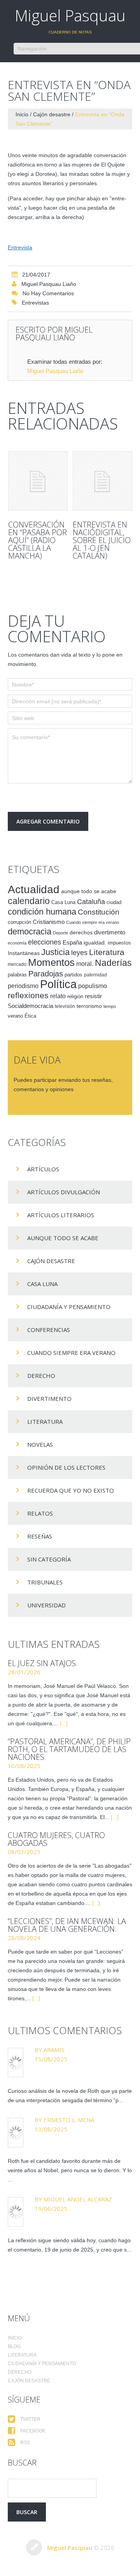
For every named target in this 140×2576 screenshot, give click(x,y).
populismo (93, 986)
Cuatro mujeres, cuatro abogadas (56, 1839)
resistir (93, 996)
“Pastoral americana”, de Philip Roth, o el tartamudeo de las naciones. (69, 1749)
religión (75, 996)
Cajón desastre (52, 114)
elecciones (45, 942)
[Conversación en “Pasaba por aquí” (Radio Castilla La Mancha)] (38, 481)
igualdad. (95, 943)
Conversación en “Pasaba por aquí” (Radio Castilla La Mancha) (38, 540)
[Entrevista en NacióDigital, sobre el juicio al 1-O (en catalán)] (102, 481)
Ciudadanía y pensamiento (69, 1307)
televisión (65, 1006)
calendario (29, 901)
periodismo (23, 986)
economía (17, 943)
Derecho (41, 1376)
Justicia (55, 952)
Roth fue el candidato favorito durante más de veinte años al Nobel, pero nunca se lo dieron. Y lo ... (70, 2170)
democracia (30, 931)
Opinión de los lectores (66, 1467)
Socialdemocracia (31, 1006)
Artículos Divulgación (64, 1192)
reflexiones (28, 995)
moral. (85, 964)
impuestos (119, 943)
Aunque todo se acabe (63, 1238)
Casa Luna (63, 902)
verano (15, 1016)
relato (58, 996)
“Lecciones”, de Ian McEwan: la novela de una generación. (67, 1925)
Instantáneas (24, 953)
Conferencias (49, 1330)
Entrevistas (35, 303)
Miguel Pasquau (70, 15)
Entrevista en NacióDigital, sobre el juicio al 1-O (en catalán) (102, 540)
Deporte (60, 933)
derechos (81, 932)
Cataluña (91, 902)
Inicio (22, 114)
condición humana (42, 912)
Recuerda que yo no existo (71, 1490)
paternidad (95, 975)
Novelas (40, 1444)
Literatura (107, 952)
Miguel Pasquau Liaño (49, 284)
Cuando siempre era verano (93, 922)
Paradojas (46, 974)
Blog (14, 2346)
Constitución (99, 912)
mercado (17, 964)
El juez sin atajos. (43, 1663)
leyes (79, 953)
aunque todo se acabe (89, 891)
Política (58, 984)
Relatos (40, 1513)
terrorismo (89, 1006)
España (72, 942)
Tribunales (45, 1582)
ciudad (114, 902)
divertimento (110, 932)
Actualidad (34, 889)
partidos (73, 975)
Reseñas (40, 1536)
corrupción (19, 922)
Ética (30, 1016)
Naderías (113, 963)
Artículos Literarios (61, 1215)
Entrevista (20, 247)
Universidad (46, 1605)
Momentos (51, 962)
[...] (64, 1723)
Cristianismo (49, 922)
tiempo (110, 1006)
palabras (17, 975)
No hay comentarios (48, 293)
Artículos (43, 1169)
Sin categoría (49, 1559)
